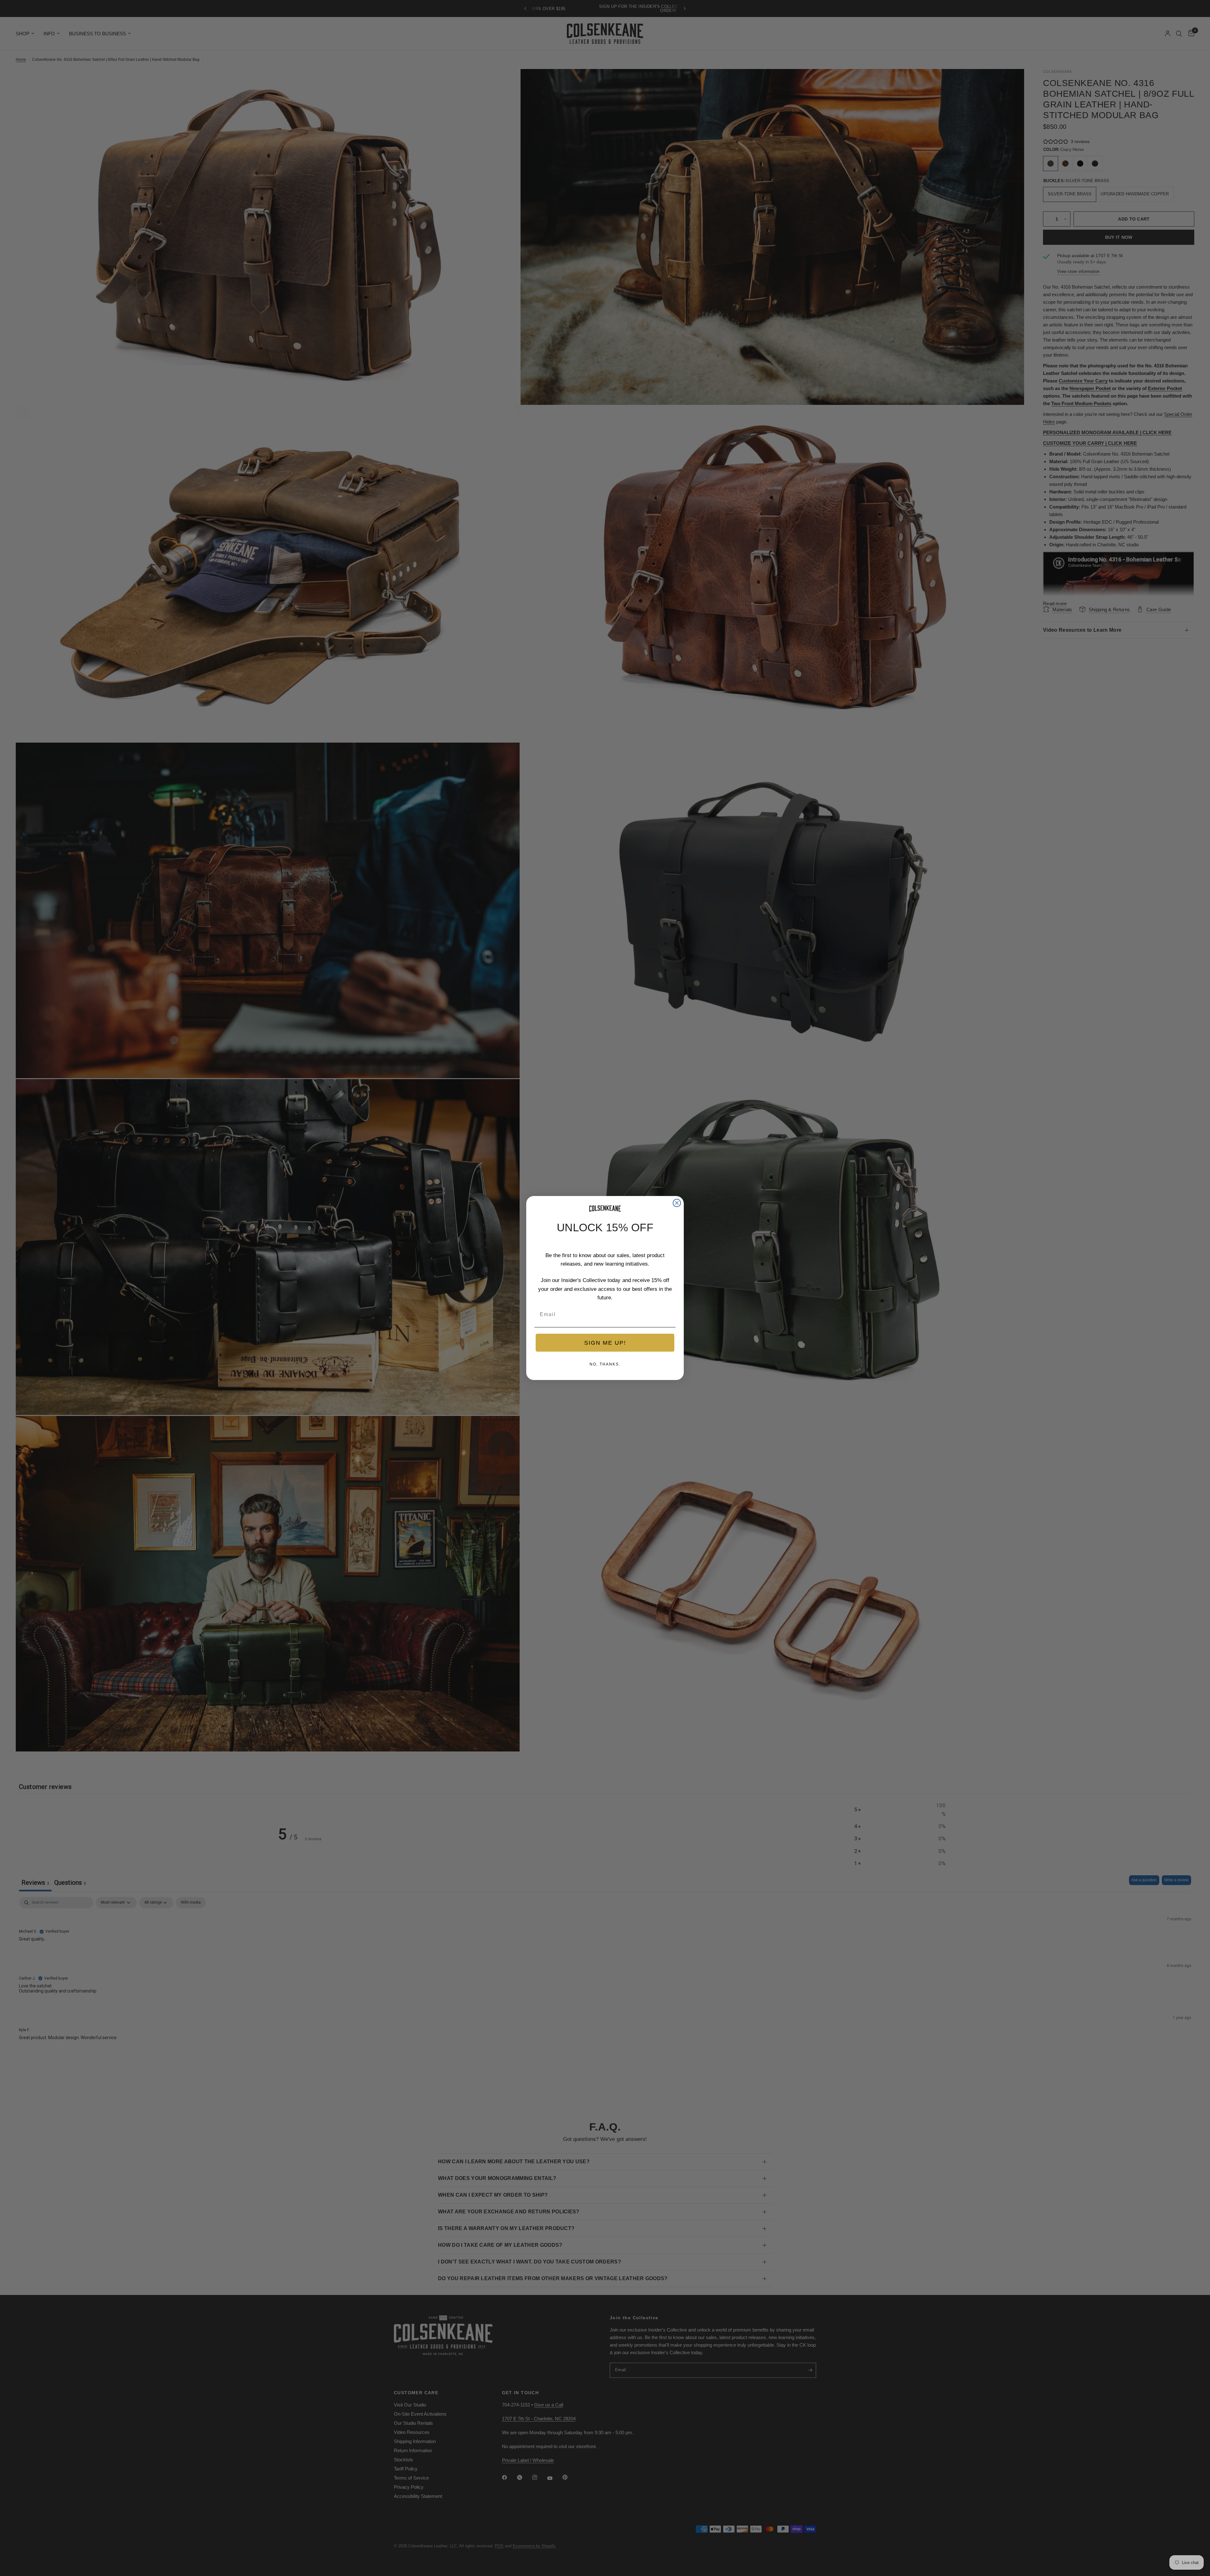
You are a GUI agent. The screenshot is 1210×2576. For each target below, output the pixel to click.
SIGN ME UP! (605, 1343)
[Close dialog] (677, 1203)
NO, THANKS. (605, 1364)
